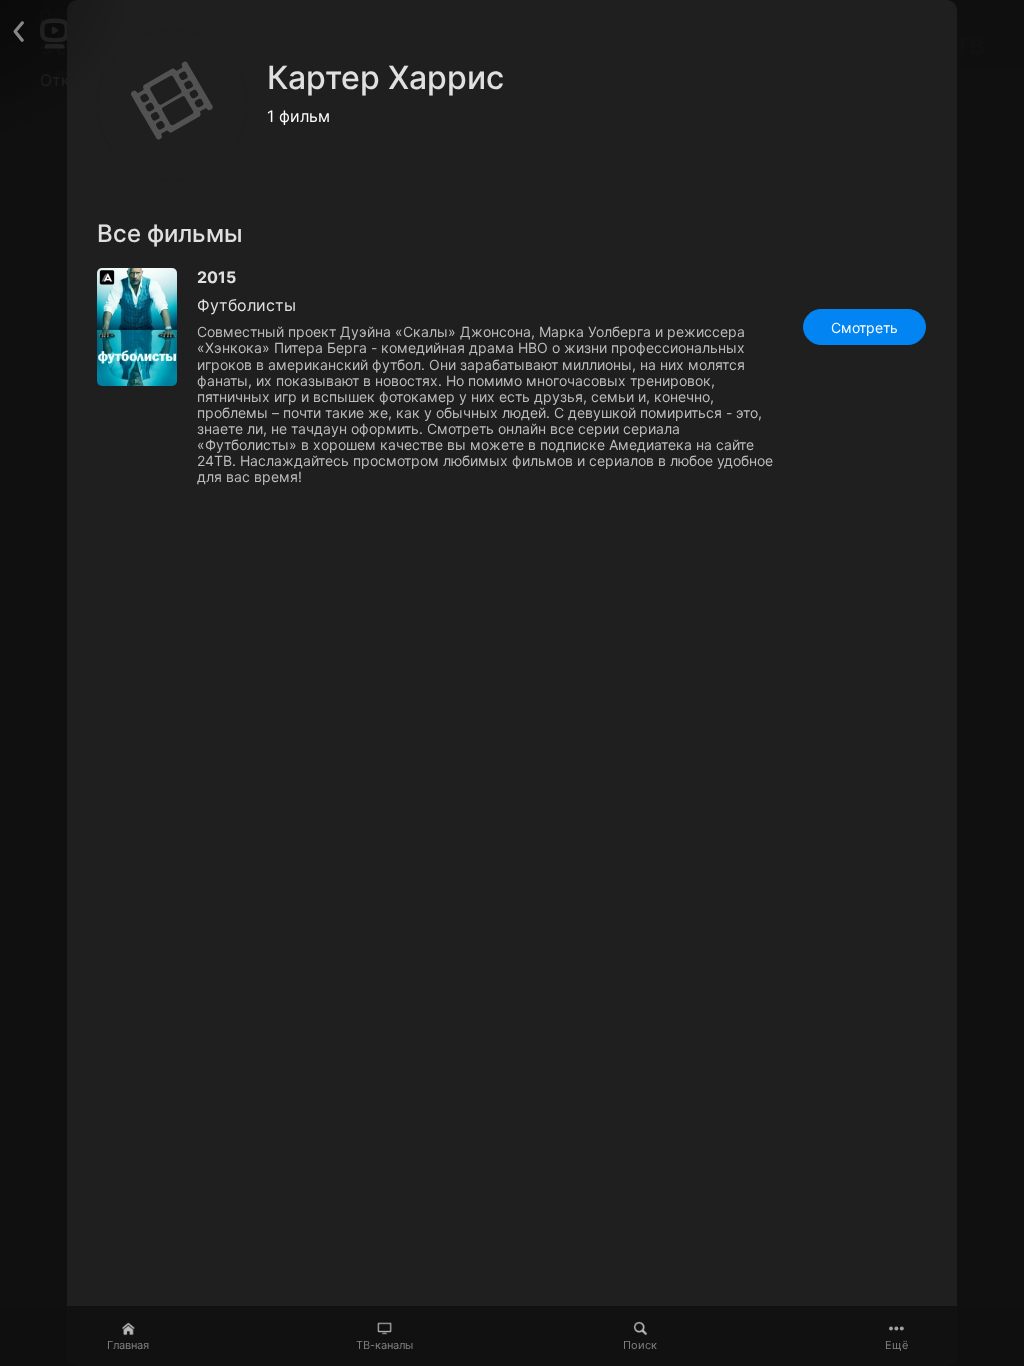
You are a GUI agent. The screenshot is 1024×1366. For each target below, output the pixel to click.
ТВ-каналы (384, 1345)
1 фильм (298, 116)
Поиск (640, 1345)
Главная (128, 1345)
